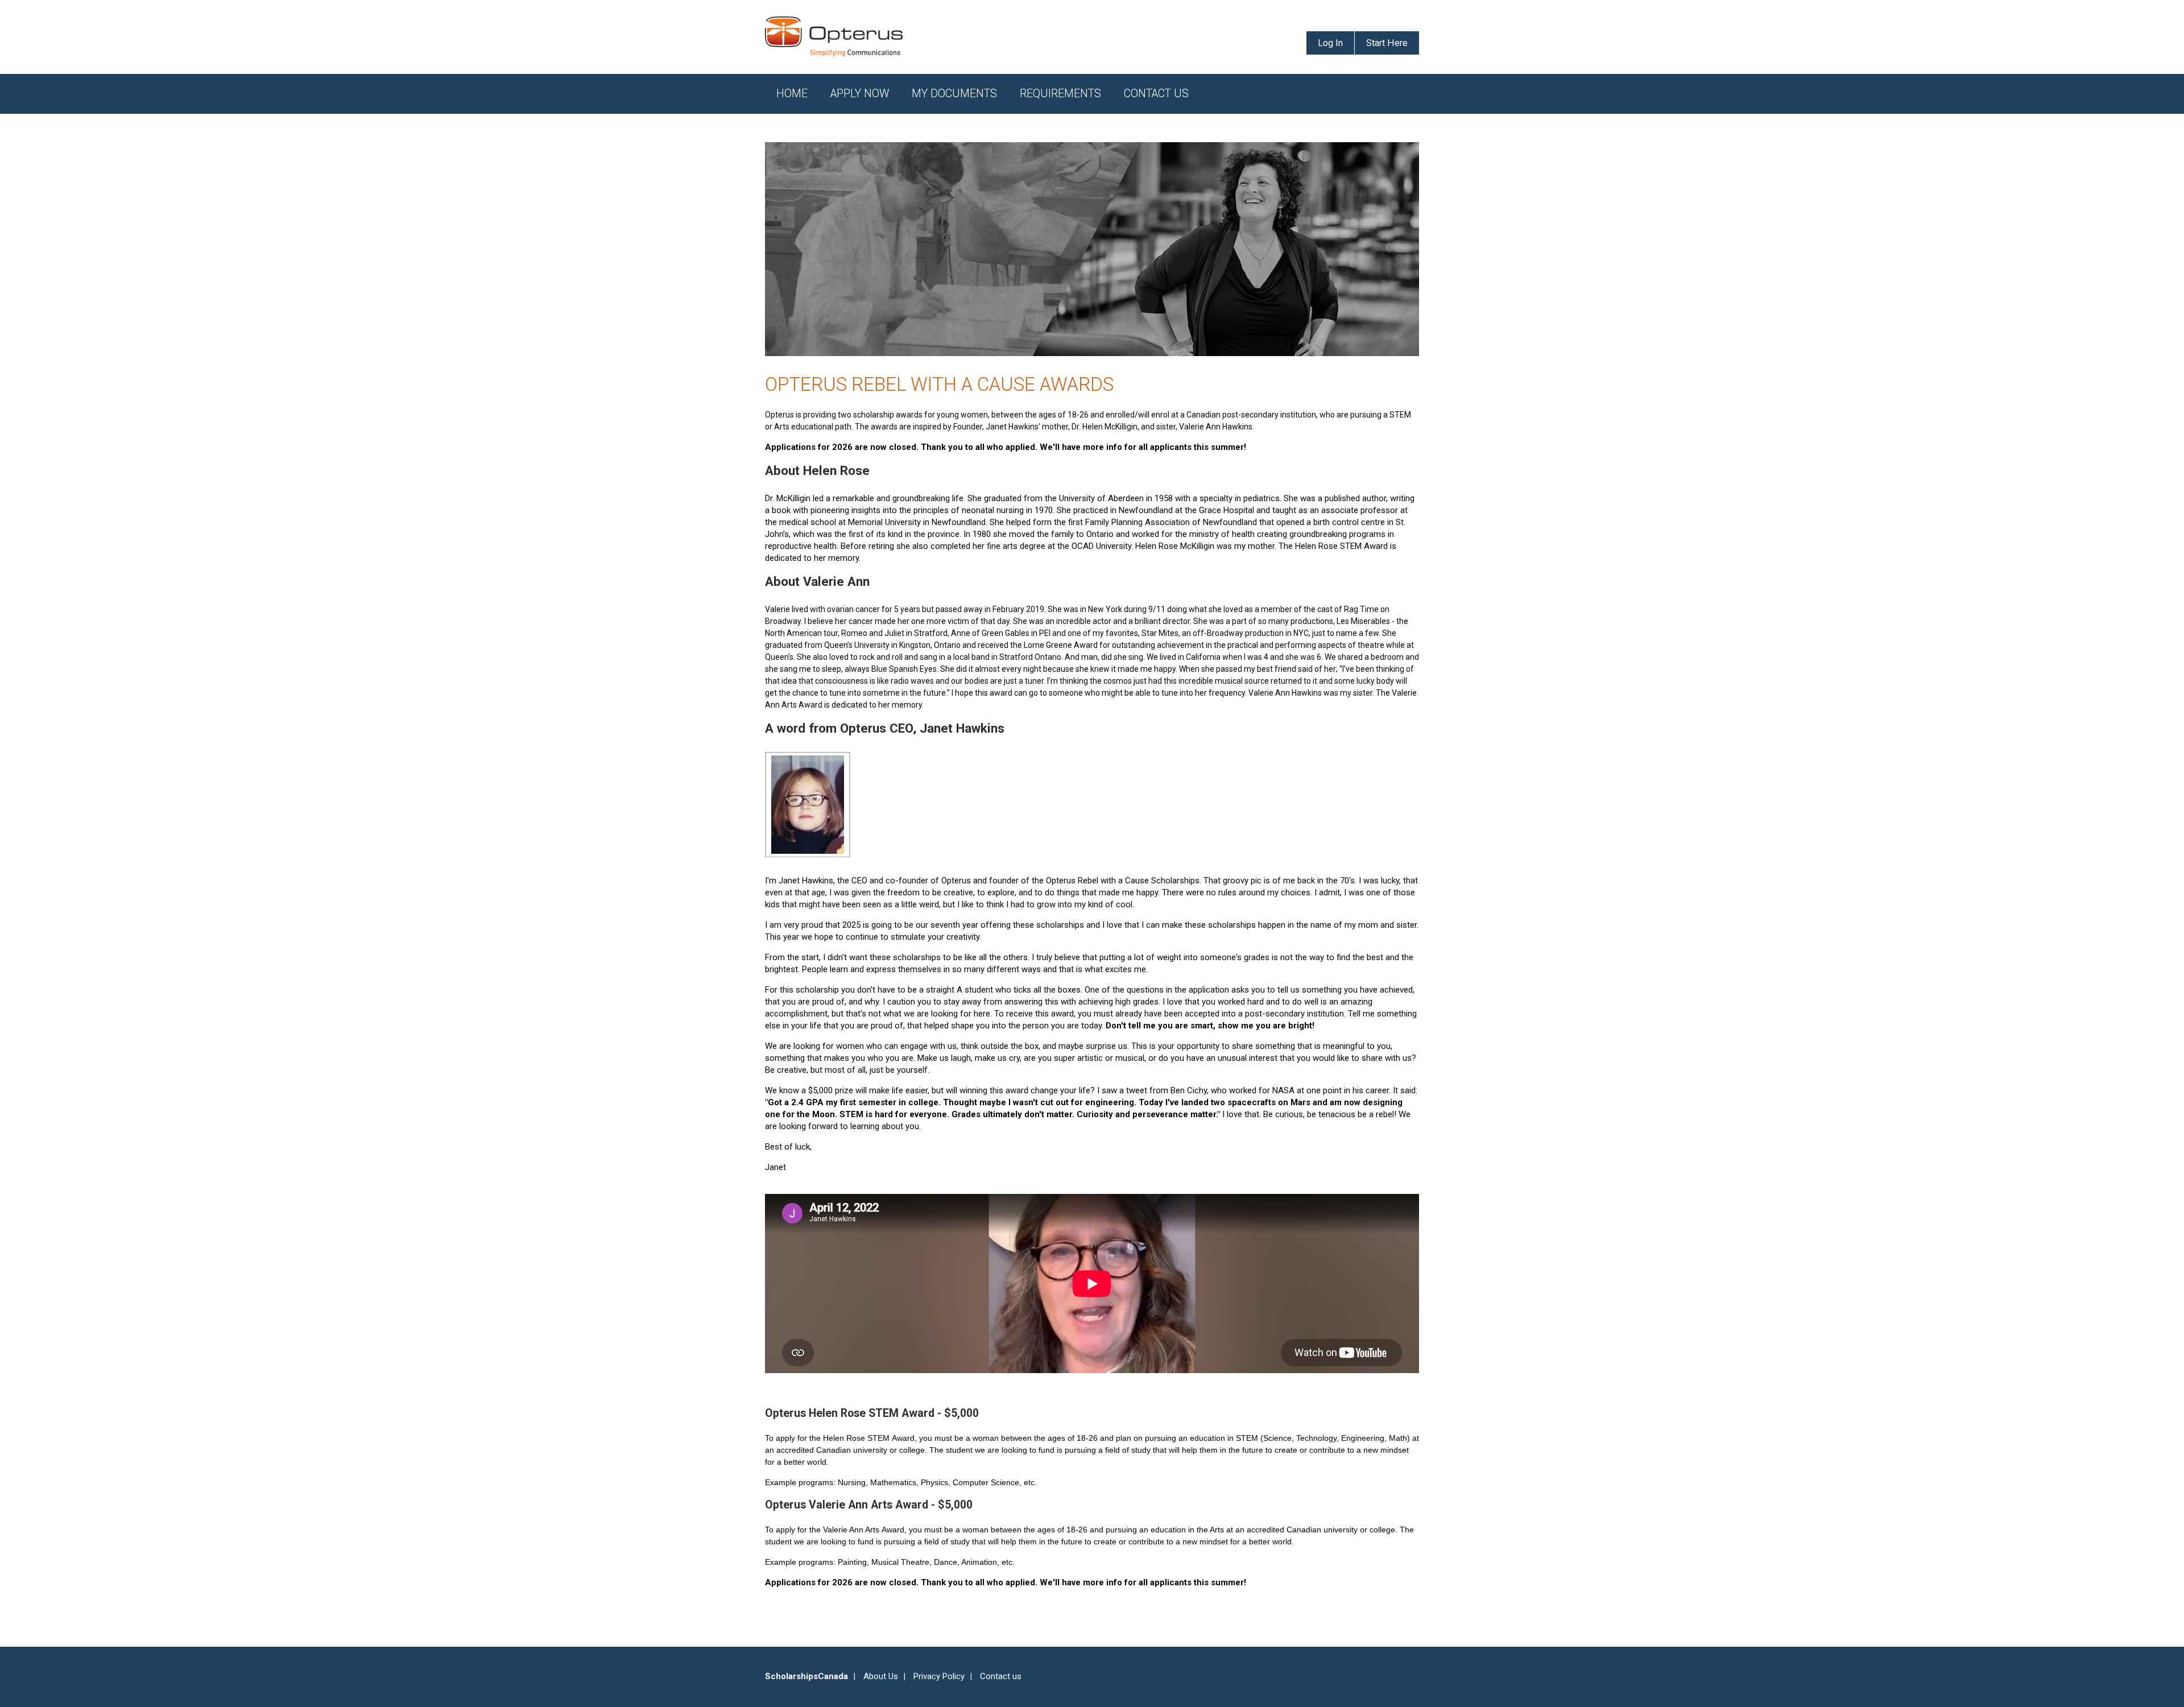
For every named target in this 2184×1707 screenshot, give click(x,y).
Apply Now (860, 94)
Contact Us (1156, 94)
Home (792, 94)
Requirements (1060, 94)
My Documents (954, 94)
